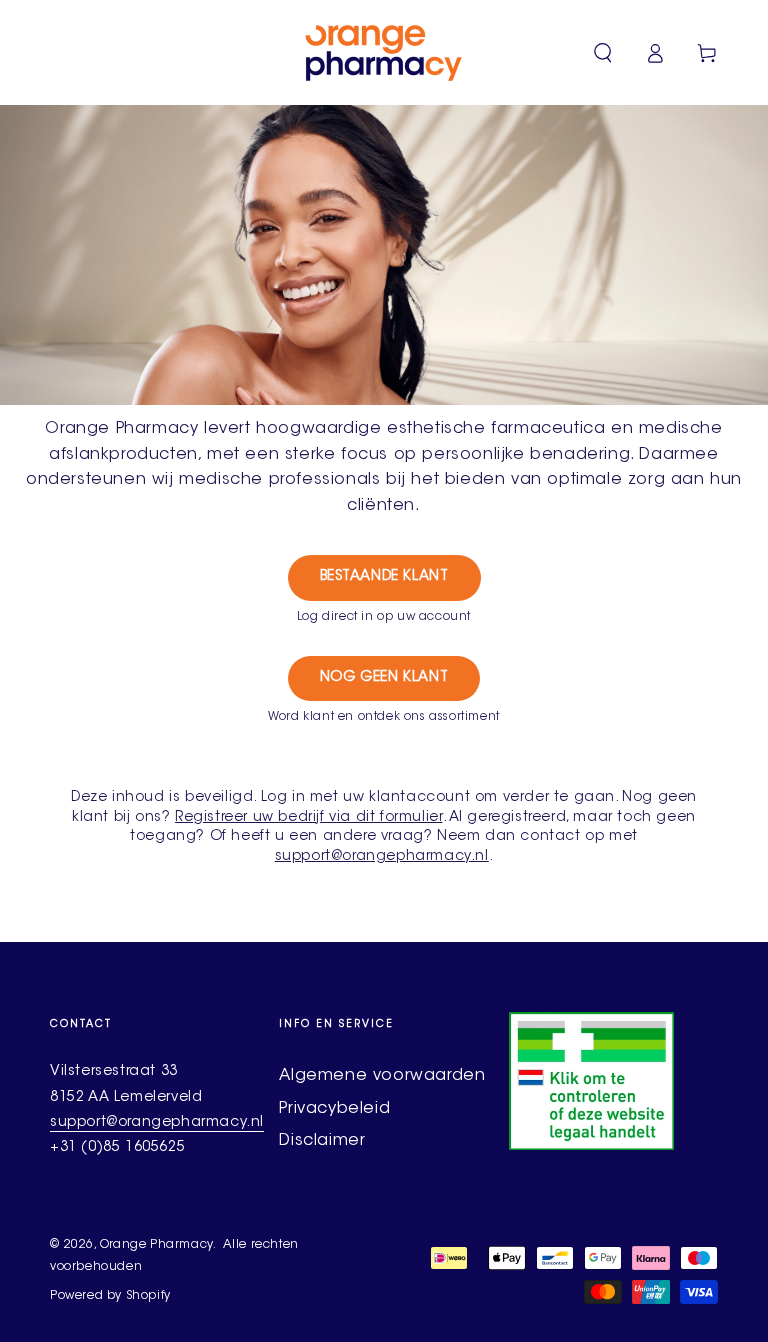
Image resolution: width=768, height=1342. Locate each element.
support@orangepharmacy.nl (382, 857)
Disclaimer (322, 1141)
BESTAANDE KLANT (384, 577)
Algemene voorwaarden (382, 1076)
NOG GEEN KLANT (384, 678)
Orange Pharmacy (156, 1245)
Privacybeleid (334, 1109)
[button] (603, 53)
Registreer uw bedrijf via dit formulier (308, 818)
